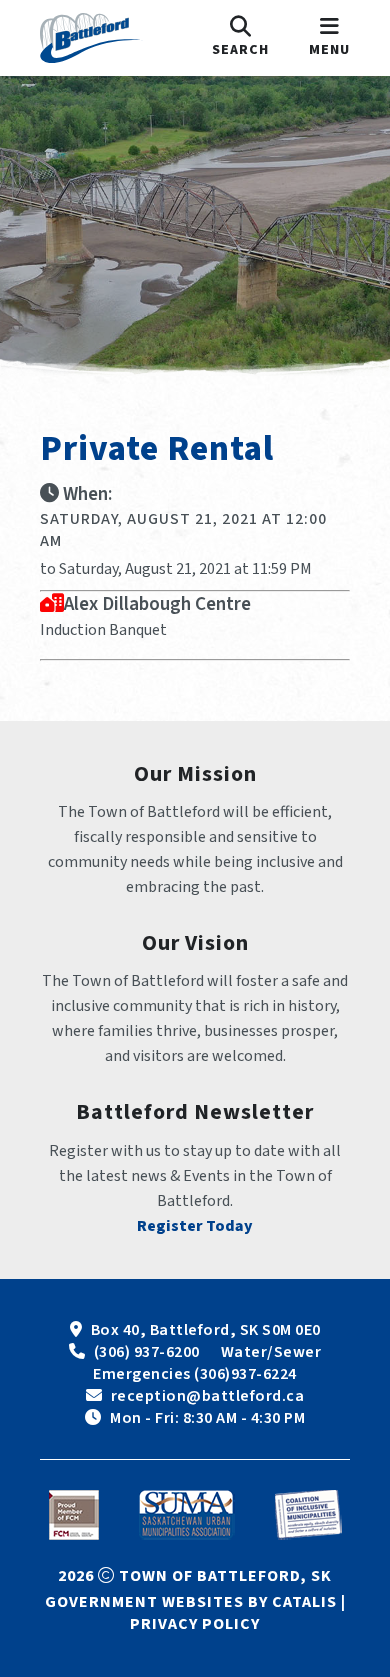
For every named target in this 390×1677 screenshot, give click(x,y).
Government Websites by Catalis (191, 1602)
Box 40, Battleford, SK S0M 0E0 (206, 1330)
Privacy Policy (195, 1624)
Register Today (195, 1226)
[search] (240, 38)
